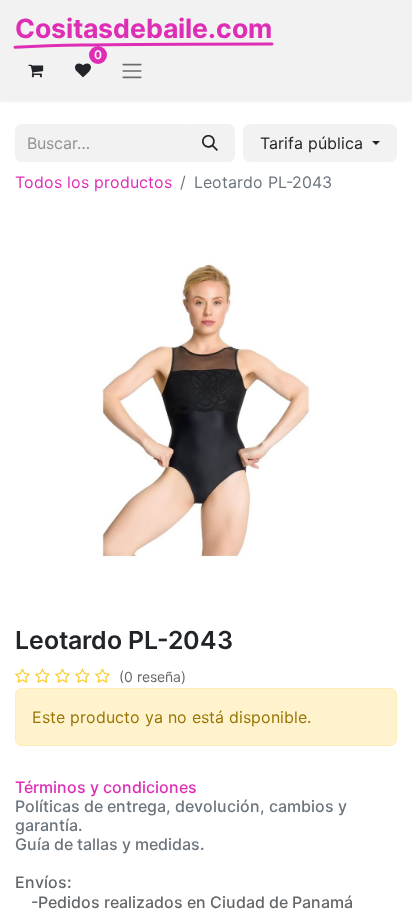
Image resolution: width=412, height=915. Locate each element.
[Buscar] (210, 143)
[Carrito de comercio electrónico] (35, 70)
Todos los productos (93, 182)
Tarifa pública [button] (314, 143)
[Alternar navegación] (132, 70)
